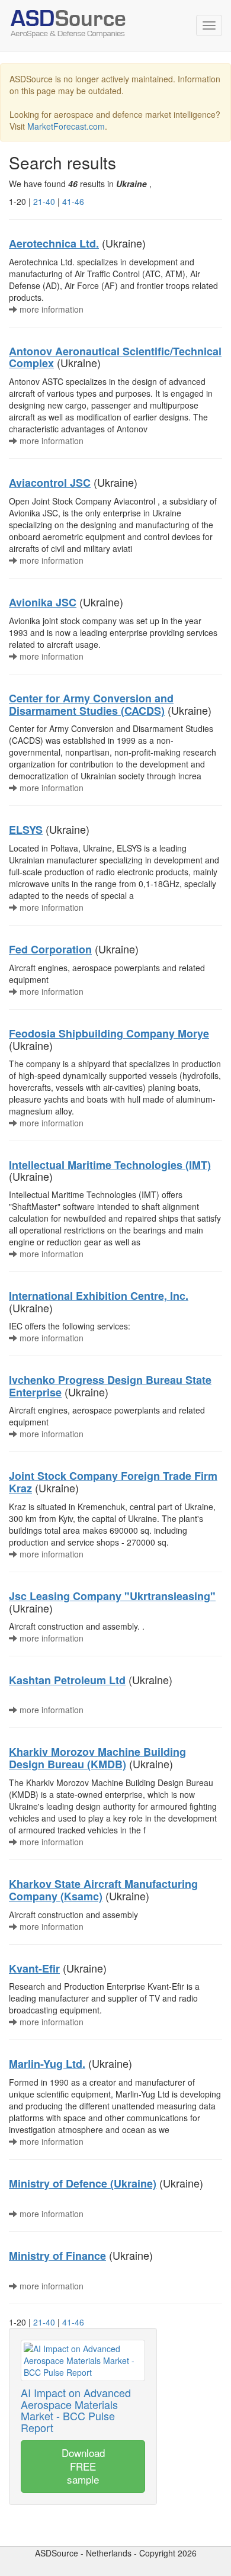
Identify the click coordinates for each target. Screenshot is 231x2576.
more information (50, 309)
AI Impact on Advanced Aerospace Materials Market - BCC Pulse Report (76, 2410)
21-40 (44, 201)
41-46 (73, 201)
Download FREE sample (83, 2466)
